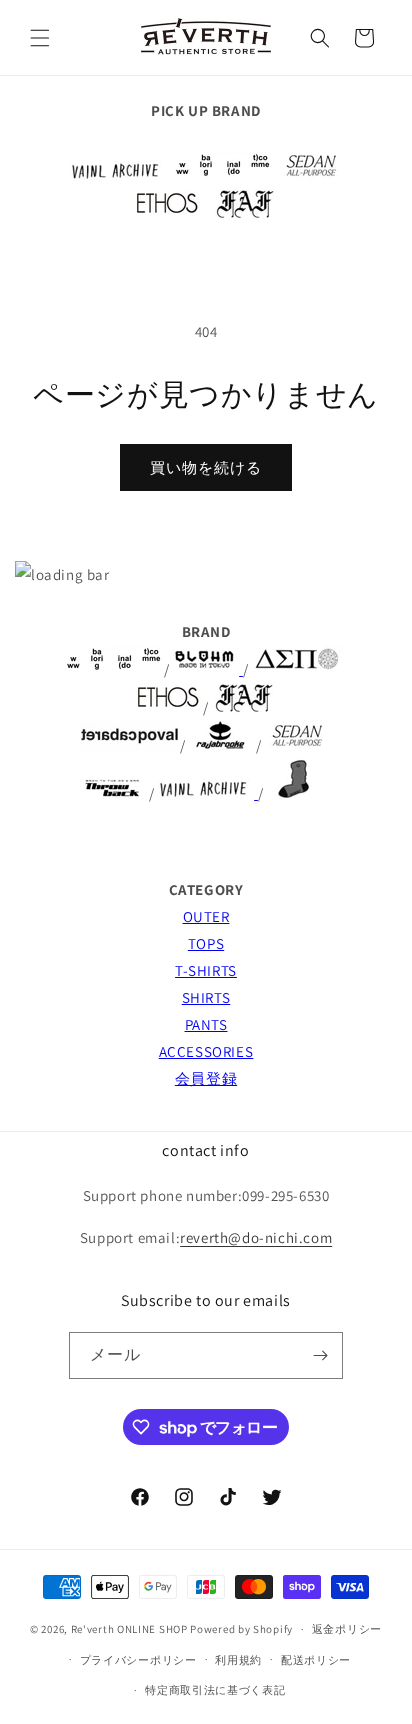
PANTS (206, 1024)
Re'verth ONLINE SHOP (129, 1629)
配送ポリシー (316, 1660)
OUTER (206, 916)
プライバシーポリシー (138, 1660)
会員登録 (206, 1078)
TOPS (206, 943)
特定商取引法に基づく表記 (215, 1690)
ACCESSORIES (206, 1051)
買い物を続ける (206, 467)
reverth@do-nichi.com (256, 1237)
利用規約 (238, 1660)
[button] (40, 38)
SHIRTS (206, 997)
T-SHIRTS (206, 970)
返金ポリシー (347, 1629)
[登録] (320, 1355)
